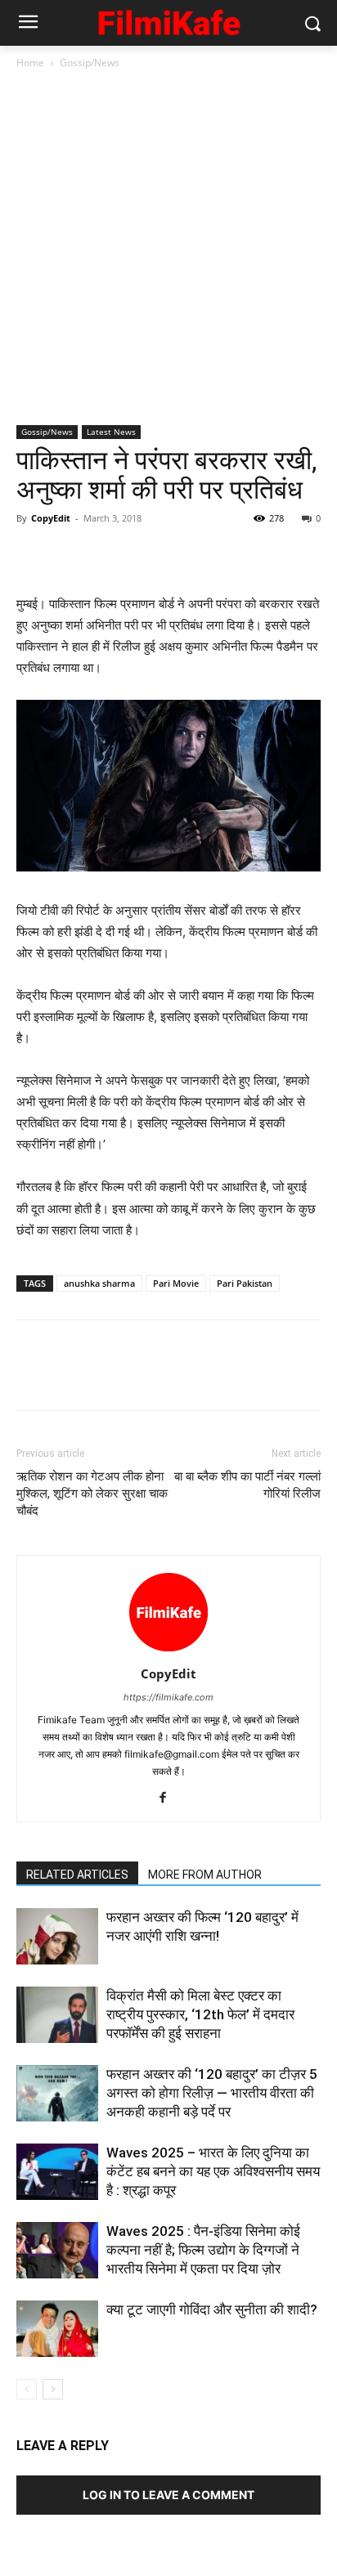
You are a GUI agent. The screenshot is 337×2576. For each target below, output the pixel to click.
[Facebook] (33, 555)
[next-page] (53, 2389)
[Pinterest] (108, 555)
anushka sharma (99, 1283)
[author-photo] (168, 1651)
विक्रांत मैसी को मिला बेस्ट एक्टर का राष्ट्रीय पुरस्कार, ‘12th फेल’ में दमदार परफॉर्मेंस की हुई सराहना (200, 2014)
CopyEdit (51, 518)
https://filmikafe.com (168, 1697)
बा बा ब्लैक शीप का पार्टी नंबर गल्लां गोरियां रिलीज (247, 1485)
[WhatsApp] (146, 555)
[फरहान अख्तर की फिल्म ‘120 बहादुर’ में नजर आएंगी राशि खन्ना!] (57, 1936)
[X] (70, 555)
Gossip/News (90, 63)
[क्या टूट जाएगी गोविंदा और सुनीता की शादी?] (57, 2329)
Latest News (111, 432)
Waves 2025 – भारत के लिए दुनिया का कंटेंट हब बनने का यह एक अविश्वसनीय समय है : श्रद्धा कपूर (213, 2171)
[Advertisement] (168, 249)
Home (30, 63)
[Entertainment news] (168, 20)
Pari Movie (176, 1283)
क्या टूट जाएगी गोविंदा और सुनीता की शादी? (212, 2309)
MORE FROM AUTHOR (205, 1875)
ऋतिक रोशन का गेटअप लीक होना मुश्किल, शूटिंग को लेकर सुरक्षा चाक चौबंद (92, 1494)
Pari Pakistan (245, 1283)
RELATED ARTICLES (77, 1875)
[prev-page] (27, 2389)
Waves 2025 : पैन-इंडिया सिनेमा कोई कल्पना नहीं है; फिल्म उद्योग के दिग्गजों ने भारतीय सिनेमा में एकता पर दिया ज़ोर (203, 2250)
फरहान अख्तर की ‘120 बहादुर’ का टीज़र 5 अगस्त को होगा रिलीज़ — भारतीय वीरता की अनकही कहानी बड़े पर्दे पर (212, 2093)
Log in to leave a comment (168, 2495)
